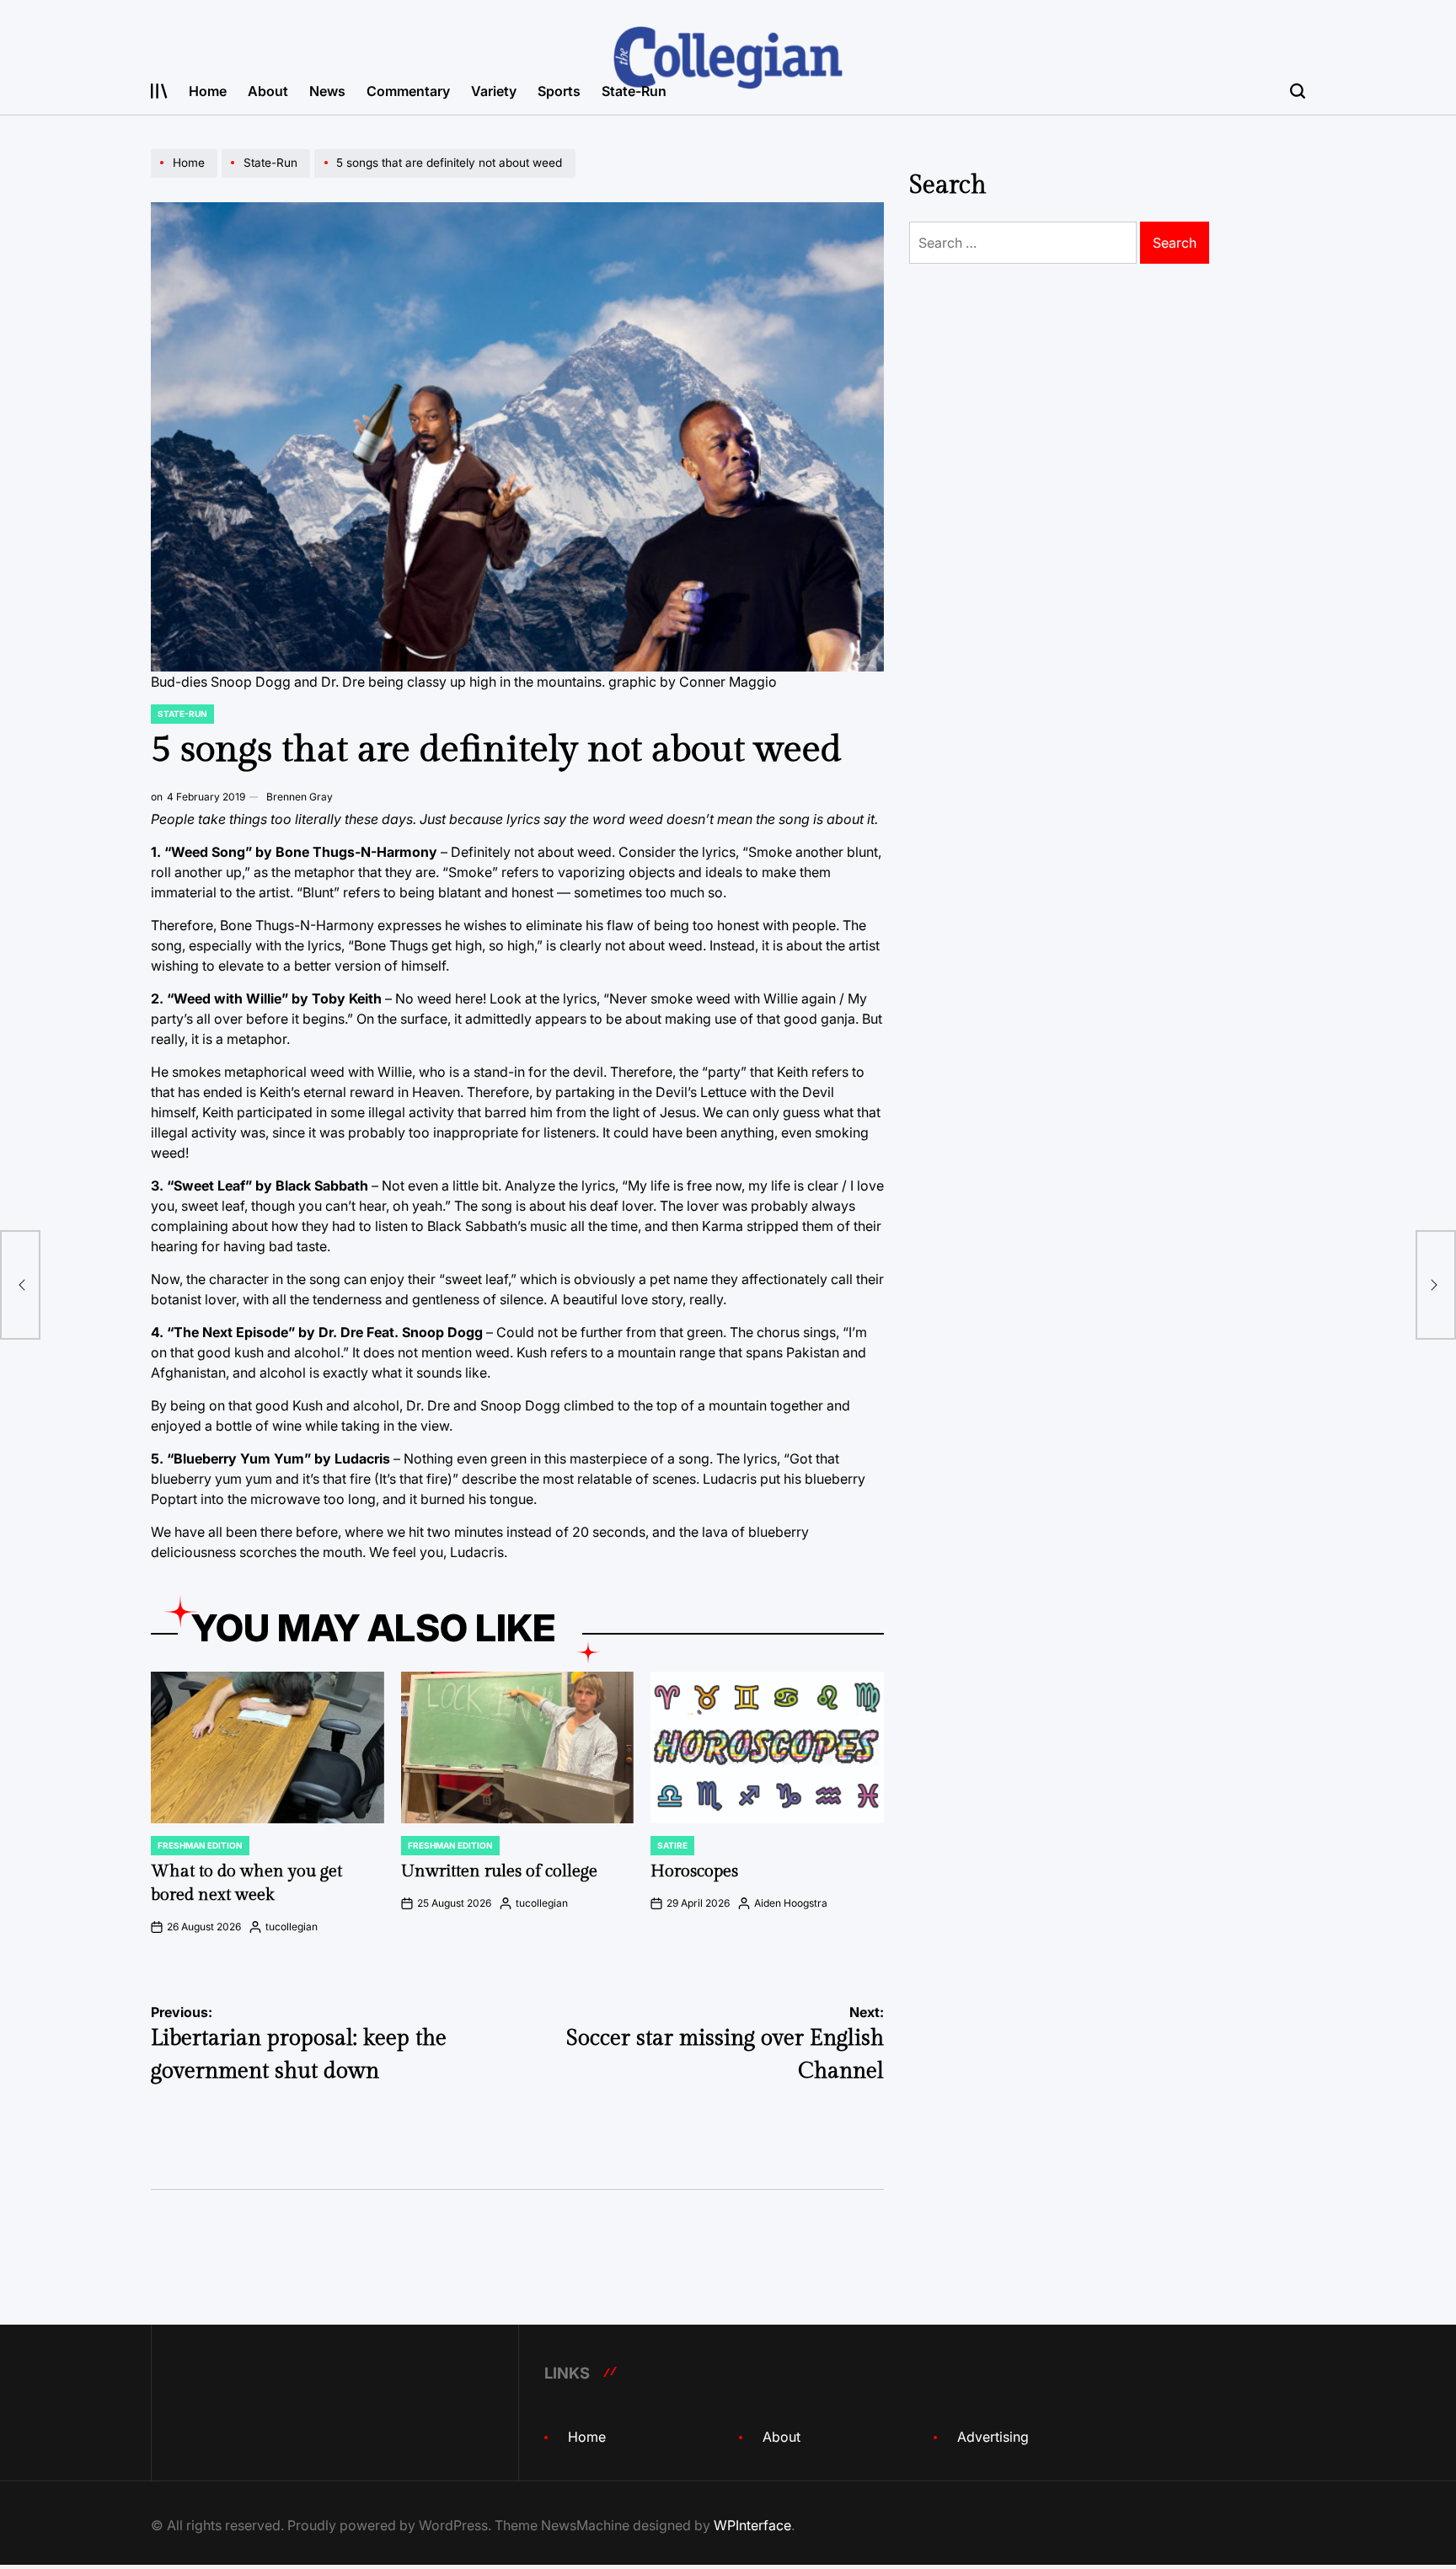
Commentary (408, 91)
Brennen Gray (300, 797)
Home (208, 91)
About (268, 91)
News (327, 91)
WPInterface (752, 2525)
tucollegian (292, 1927)
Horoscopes (694, 1871)
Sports (559, 91)
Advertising (993, 2437)
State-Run (634, 91)
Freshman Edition (200, 1845)
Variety (494, 91)
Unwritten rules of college (499, 1871)
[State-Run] (268, 177)
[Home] (186, 177)
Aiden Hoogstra (791, 1903)
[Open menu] (159, 91)
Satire (672, 1845)
